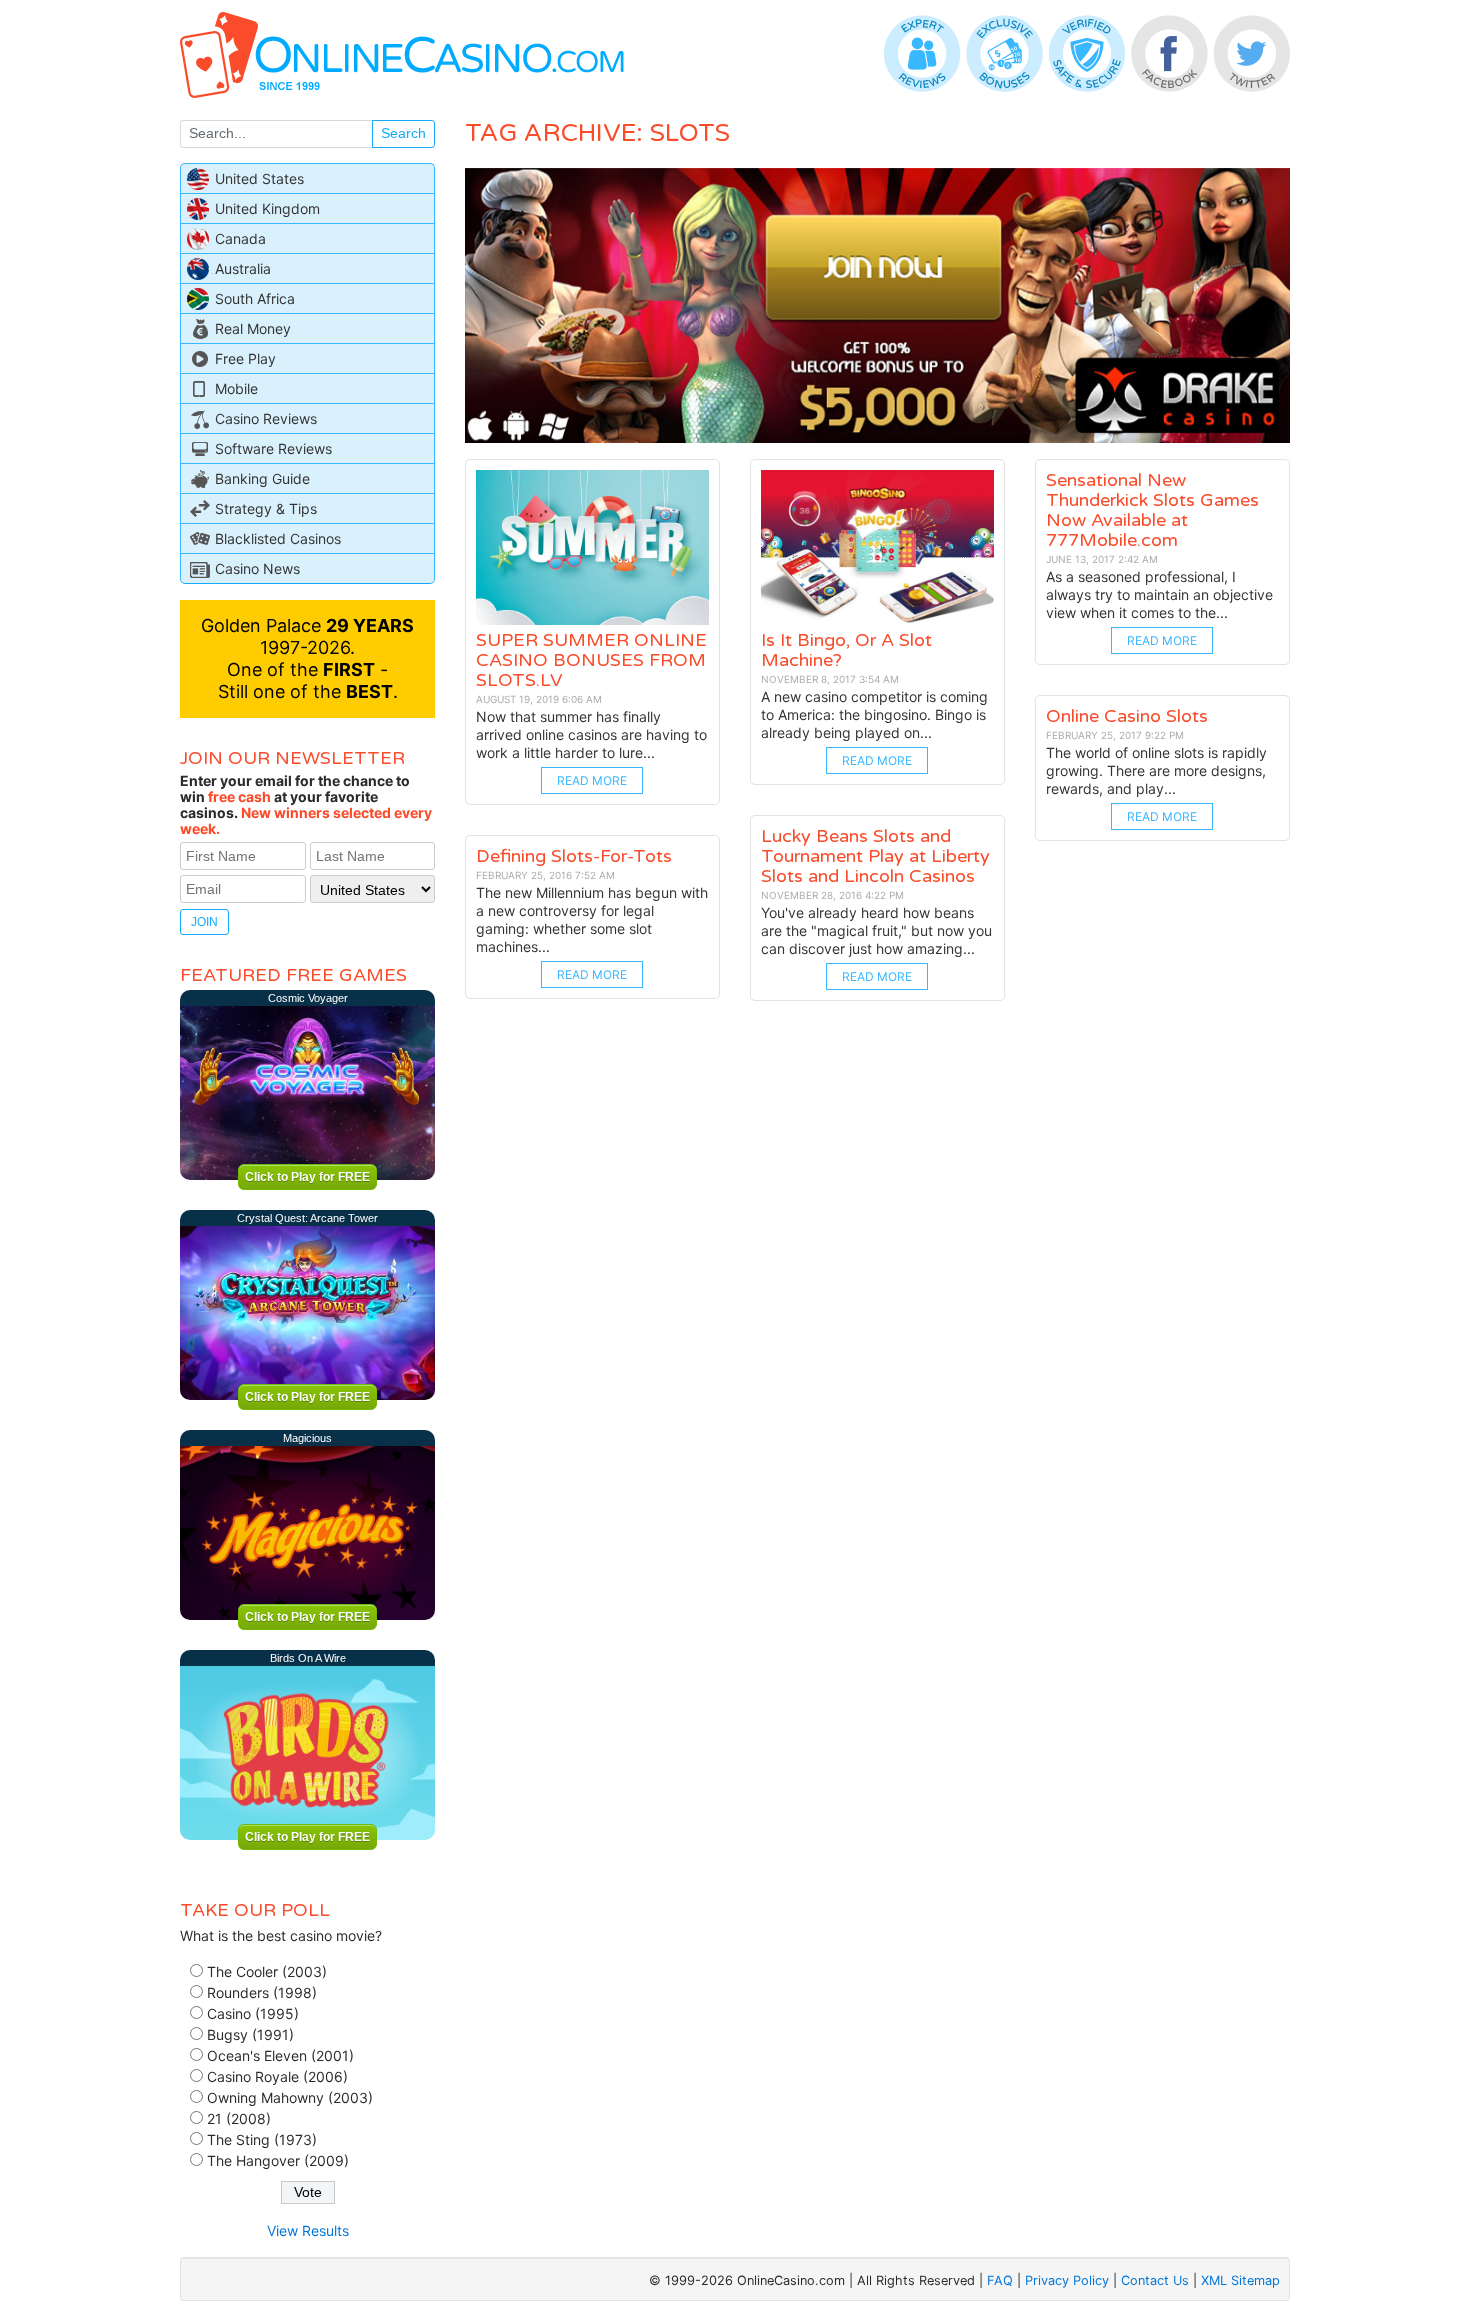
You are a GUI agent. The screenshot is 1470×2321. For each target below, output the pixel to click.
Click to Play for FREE (307, 1177)
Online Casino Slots (1127, 716)
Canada (240, 238)
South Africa (255, 298)
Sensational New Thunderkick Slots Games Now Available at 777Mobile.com (1152, 510)
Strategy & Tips (266, 508)
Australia (243, 268)
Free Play (245, 358)
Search (403, 133)
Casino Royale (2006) (277, 2076)
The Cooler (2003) (267, 1971)
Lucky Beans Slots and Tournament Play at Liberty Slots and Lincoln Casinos (875, 856)
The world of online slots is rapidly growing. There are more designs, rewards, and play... (1156, 770)
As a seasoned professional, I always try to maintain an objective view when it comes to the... (1159, 594)
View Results (308, 2230)
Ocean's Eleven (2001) (280, 2055)
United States (259, 178)
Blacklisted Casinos (278, 538)
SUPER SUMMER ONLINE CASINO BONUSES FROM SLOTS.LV (591, 660)
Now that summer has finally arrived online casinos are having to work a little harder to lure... (591, 734)
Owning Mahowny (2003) (290, 2097)
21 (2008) (239, 2118)
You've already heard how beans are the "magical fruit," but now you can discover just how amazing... (876, 930)
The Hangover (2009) (278, 2160)
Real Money (253, 328)
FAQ (1000, 2280)
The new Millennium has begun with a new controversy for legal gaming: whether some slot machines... (592, 919)
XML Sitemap (1240, 2280)
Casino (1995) (253, 2013)
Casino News (257, 568)
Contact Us (1155, 2280)
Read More (592, 780)
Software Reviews (273, 448)
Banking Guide (262, 478)
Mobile (236, 388)
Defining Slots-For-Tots (574, 856)
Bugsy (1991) (250, 2034)
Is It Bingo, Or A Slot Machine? (846, 650)
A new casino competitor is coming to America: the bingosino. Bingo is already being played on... (874, 714)
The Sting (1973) (262, 2139)
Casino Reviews (266, 418)
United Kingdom (267, 208)
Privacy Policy (1067, 2280)
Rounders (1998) (262, 1992)
